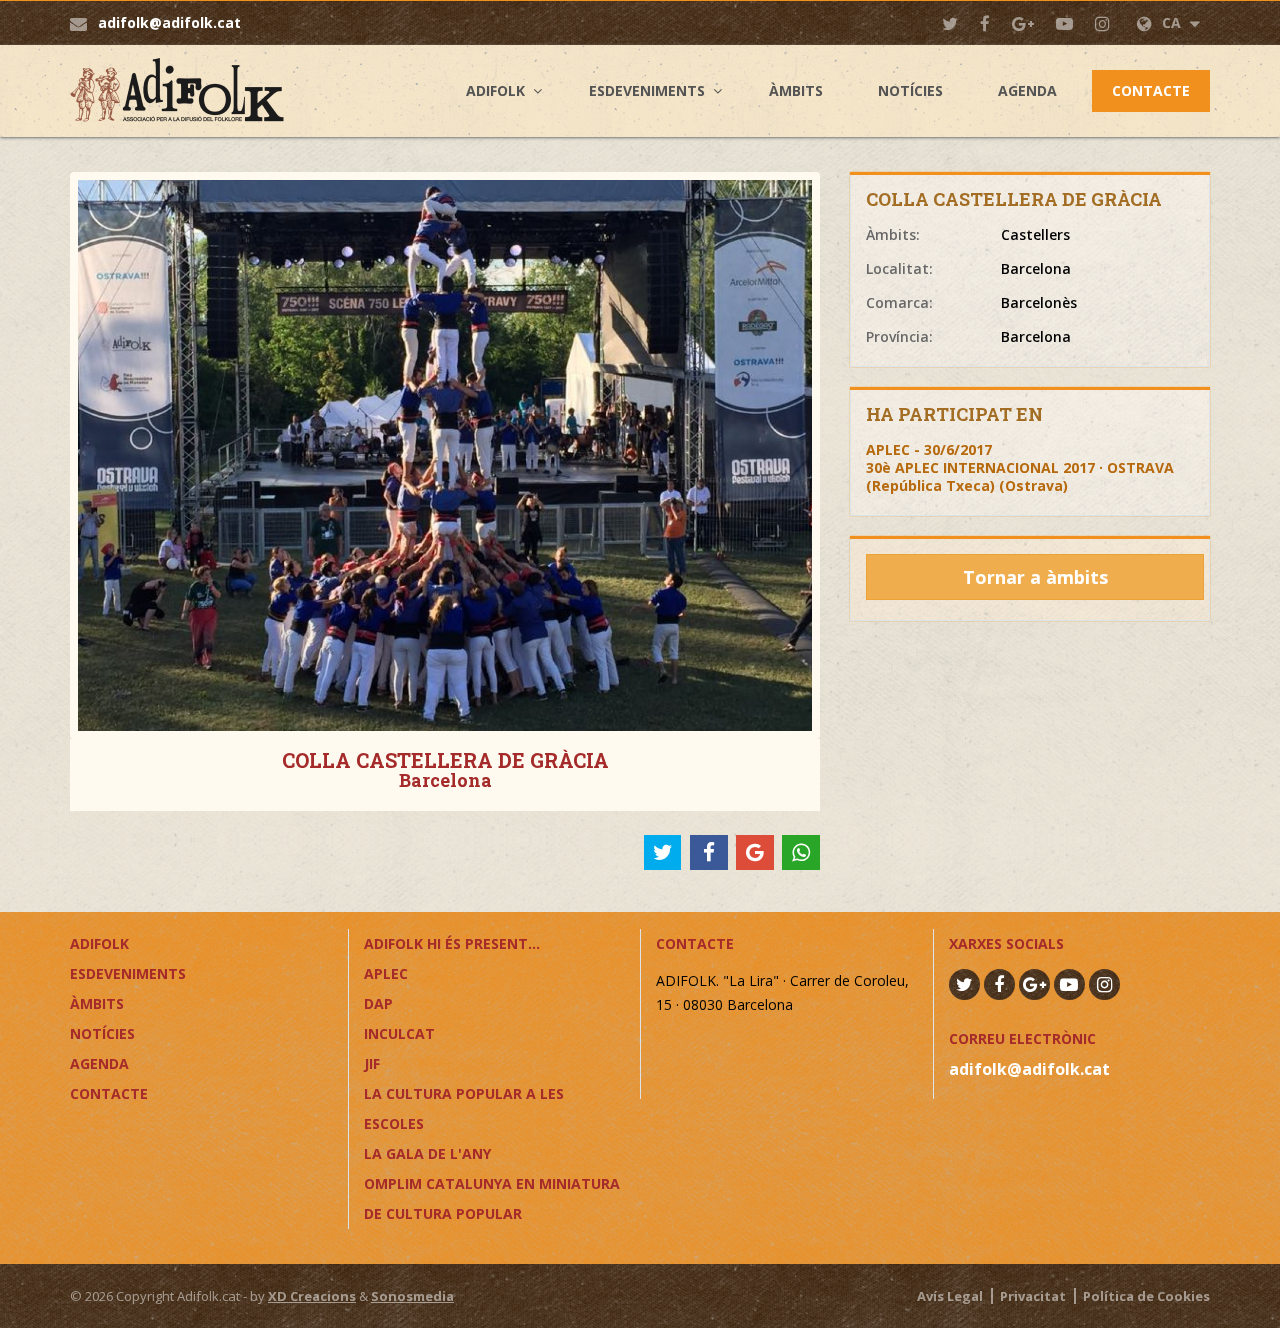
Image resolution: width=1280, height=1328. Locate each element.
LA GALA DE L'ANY (427, 1153)
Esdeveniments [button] (647, 90)
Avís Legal (950, 1296)
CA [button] (1173, 22)
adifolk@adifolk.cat (169, 22)
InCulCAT (399, 1033)
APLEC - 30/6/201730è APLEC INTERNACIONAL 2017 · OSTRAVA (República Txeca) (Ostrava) (1020, 467)
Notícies (910, 90)
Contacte (1151, 90)
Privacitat (1033, 1296)
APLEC (386, 973)
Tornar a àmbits (1035, 577)
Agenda (1027, 90)
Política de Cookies (1146, 1296)
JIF (372, 1063)
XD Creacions (312, 1296)
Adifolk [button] (495, 90)
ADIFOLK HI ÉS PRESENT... (452, 943)
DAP (378, 1003)
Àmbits (796, 90)
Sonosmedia (412, 1296)
